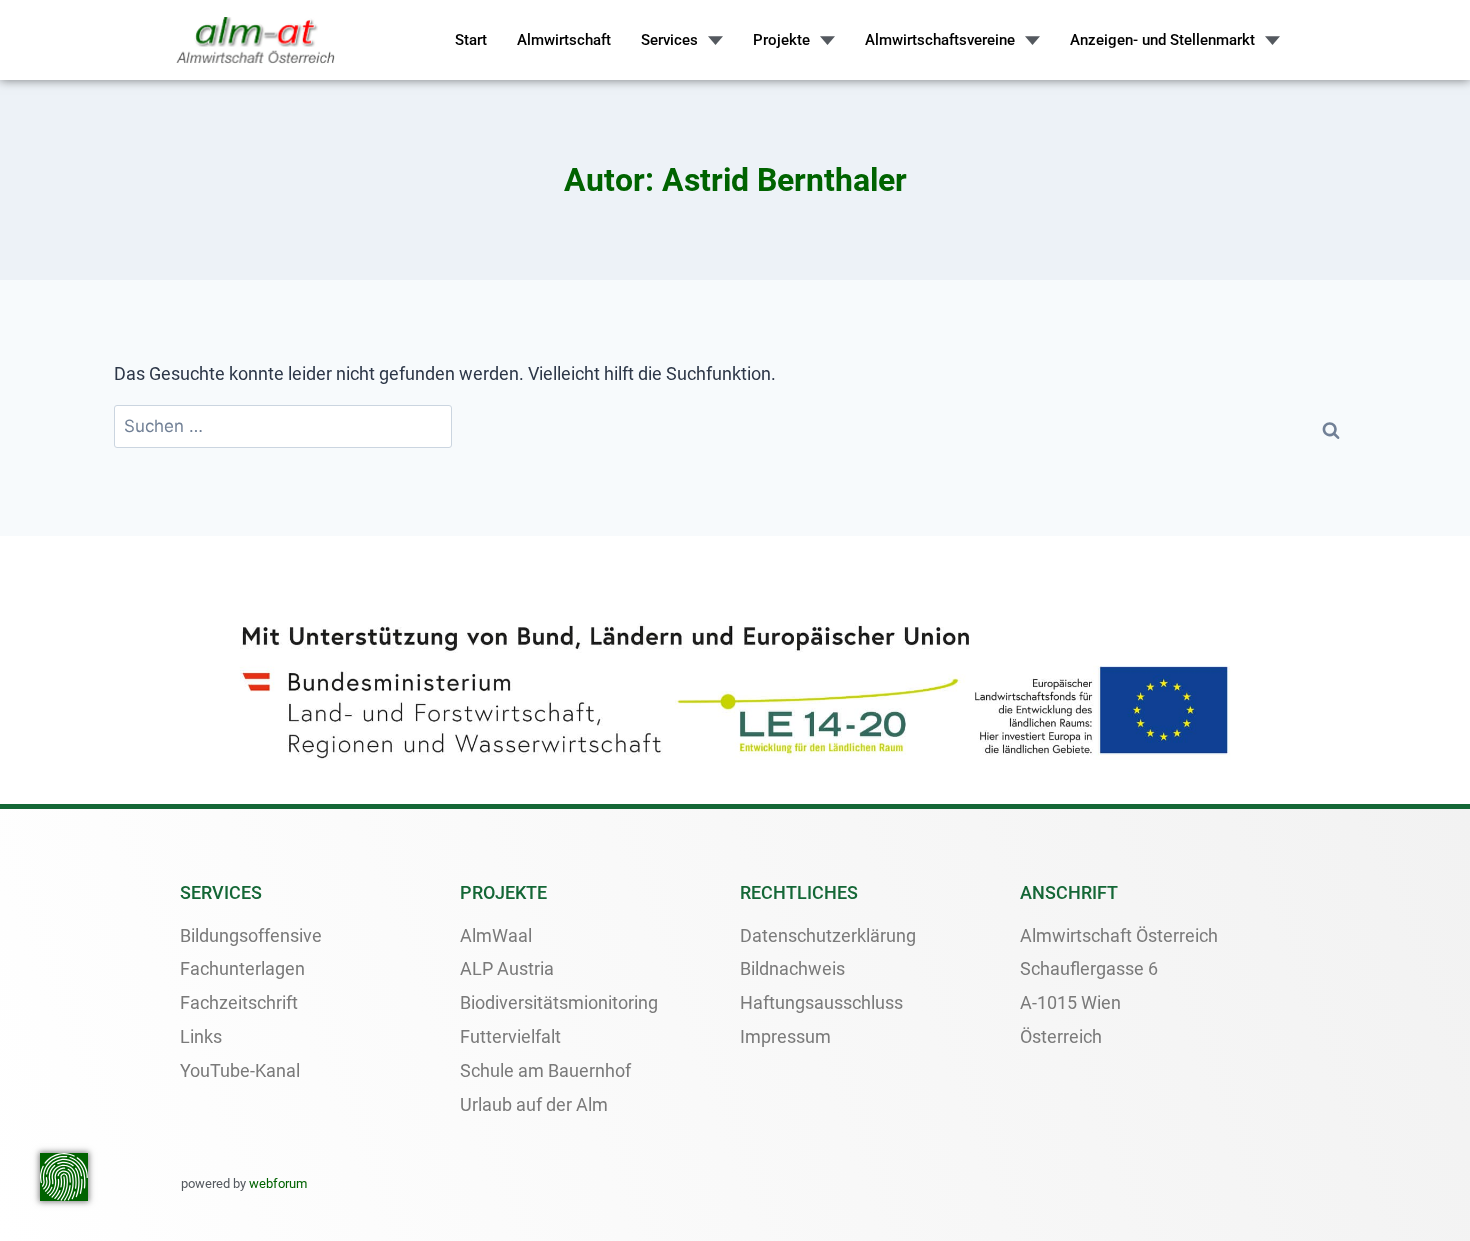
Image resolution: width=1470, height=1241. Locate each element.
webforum (278, 1183)
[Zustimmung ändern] (64, 1177)
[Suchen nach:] (283, 426)
